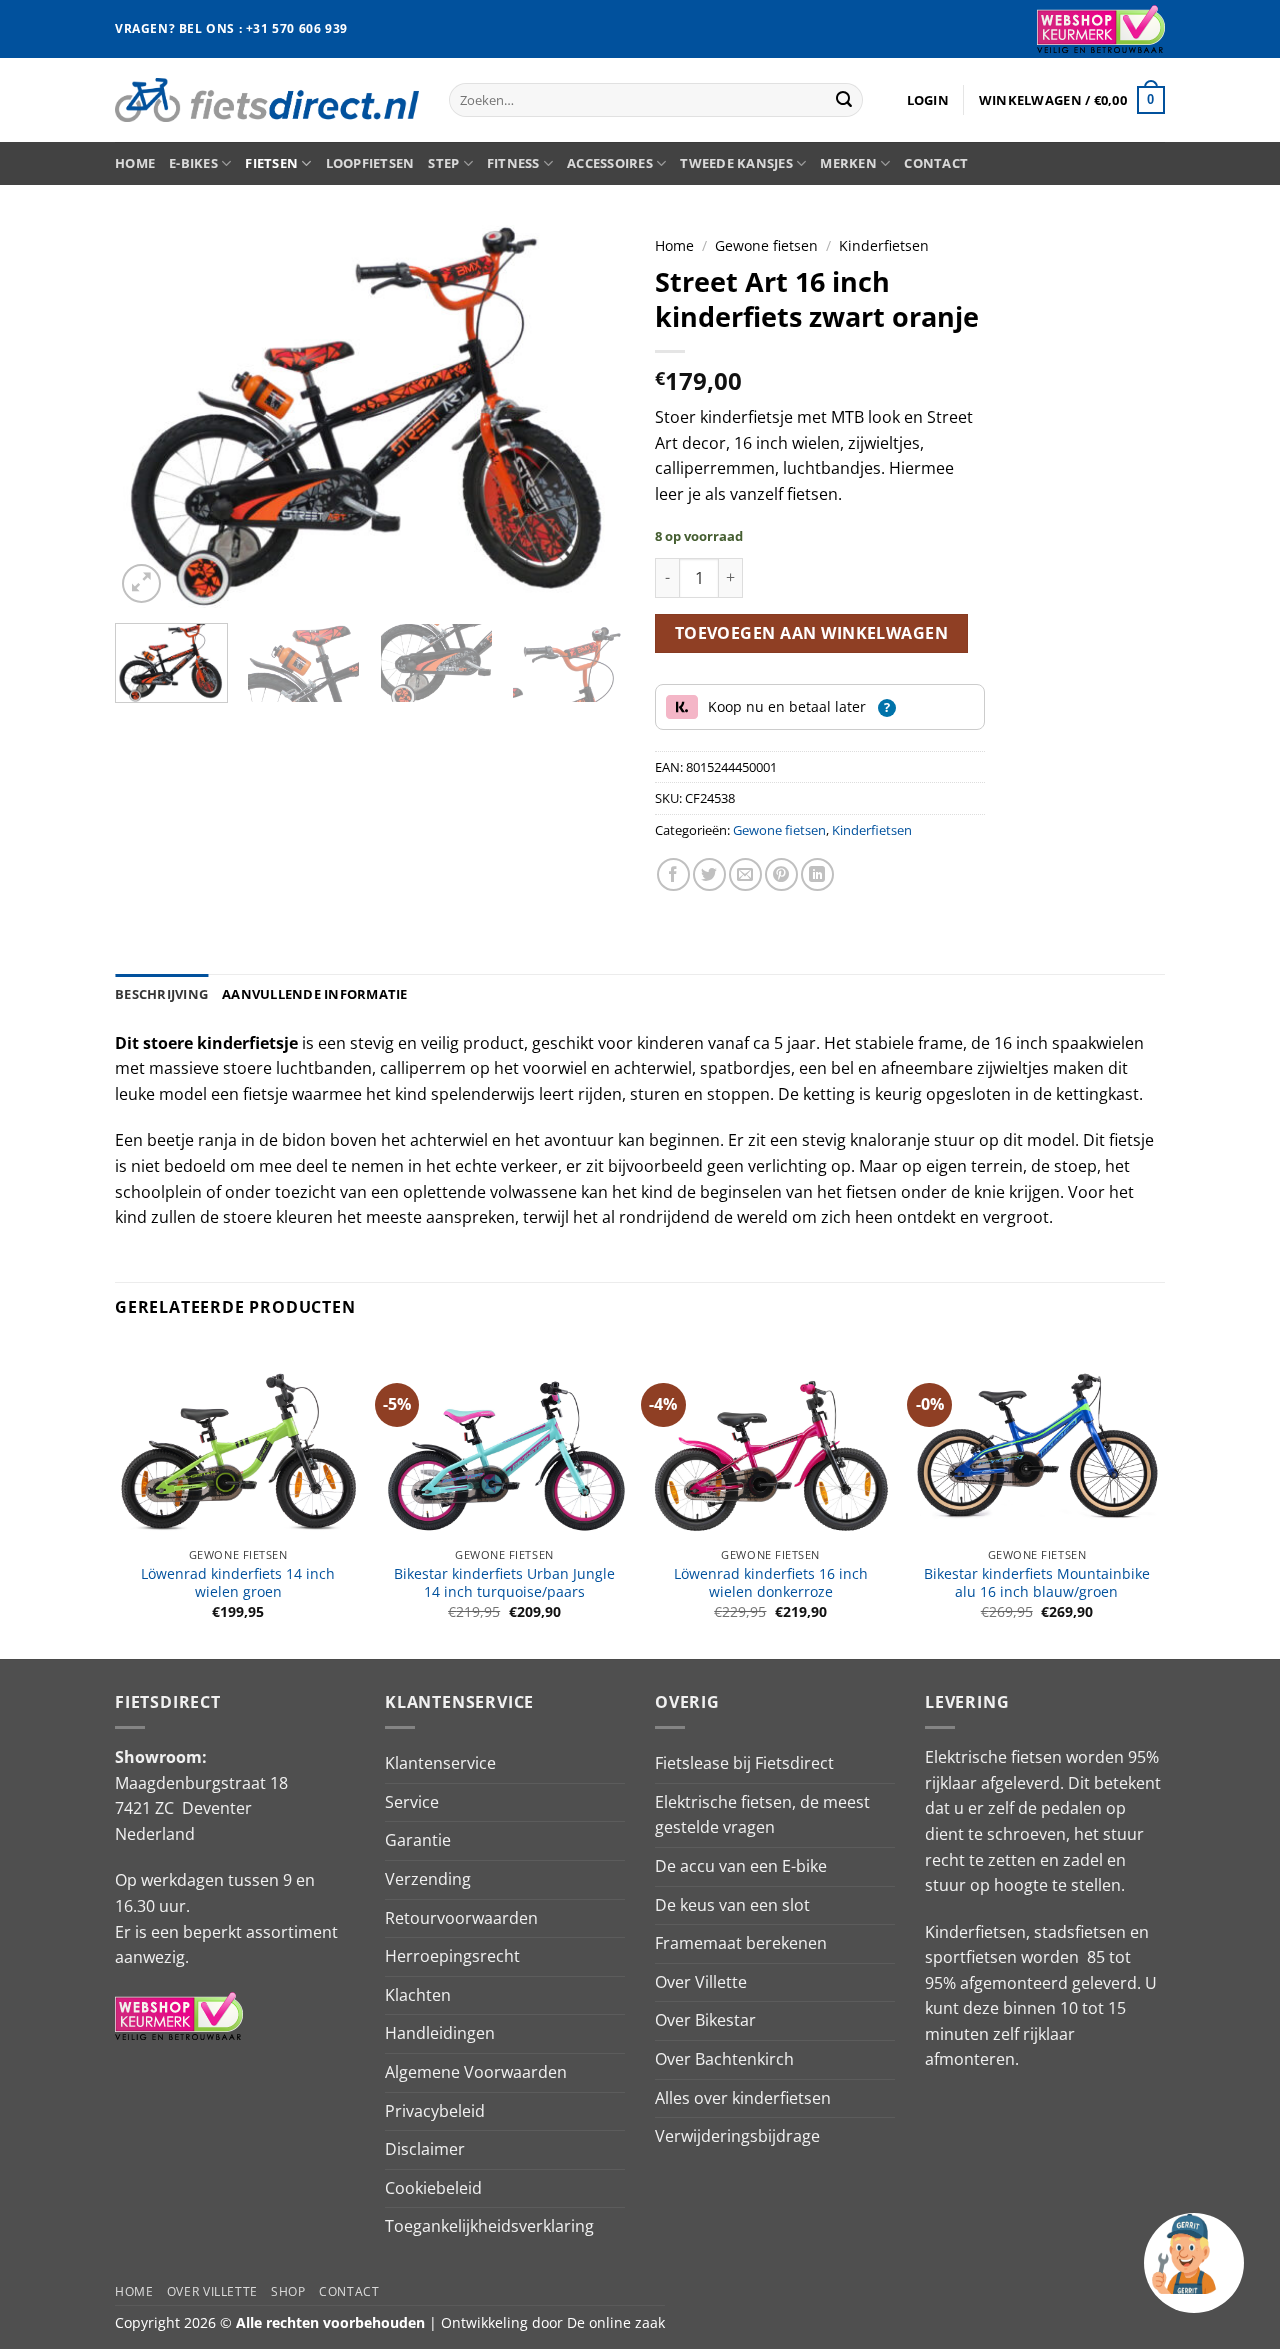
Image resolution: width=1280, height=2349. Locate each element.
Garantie (418, 1840)
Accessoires (610, 163)
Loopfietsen (370, 163)
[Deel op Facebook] (673, 874)
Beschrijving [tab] (161, 994)
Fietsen (271, 163)
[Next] (590, 416)
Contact (936, 163)
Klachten (418, 1995)
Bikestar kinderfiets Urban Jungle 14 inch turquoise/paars (504, 1583)
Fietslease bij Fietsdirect (744, 1763)
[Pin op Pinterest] (781, 874)
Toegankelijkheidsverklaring (489, 2226)
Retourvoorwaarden (461, 1918)
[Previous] (150, 416)
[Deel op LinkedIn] (817, 874)
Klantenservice (440, 1763)
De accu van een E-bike (741, 1866)
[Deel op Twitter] (709, 874)
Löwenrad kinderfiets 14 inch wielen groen (238, 1583)
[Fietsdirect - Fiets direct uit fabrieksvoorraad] (267, 99)
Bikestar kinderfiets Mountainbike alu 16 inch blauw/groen (1037, 1583)
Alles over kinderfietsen (743, 2098)
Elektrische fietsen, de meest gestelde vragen (762, 1815)
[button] (928, 100)
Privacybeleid (435, 2111)
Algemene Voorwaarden (476, 2072)
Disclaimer (425, 2149)
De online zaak (616, 2322)
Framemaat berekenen (741, 1943)
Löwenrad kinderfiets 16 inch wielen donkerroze (771, 1583)
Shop (288, 2291)
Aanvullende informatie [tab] (315, 994)
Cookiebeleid (433, 2188)
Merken (848, 163)
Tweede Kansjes (736, 163)
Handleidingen (440, 2033)
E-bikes (193, 163)
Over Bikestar (705, 2020)
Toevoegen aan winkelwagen (812, 633)
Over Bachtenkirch (724, 2059)
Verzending (428, 1879)
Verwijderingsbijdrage (737, 2136)
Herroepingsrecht (452, 1956)
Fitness (513, 163)
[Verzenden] (844, 100)
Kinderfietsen (884, 245)
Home (135, 163)
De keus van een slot (732, 1905)
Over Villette (701, 1982)
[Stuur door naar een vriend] (745, 874)
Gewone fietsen (766, 245)
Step (443, 163)
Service (412, 1802)
